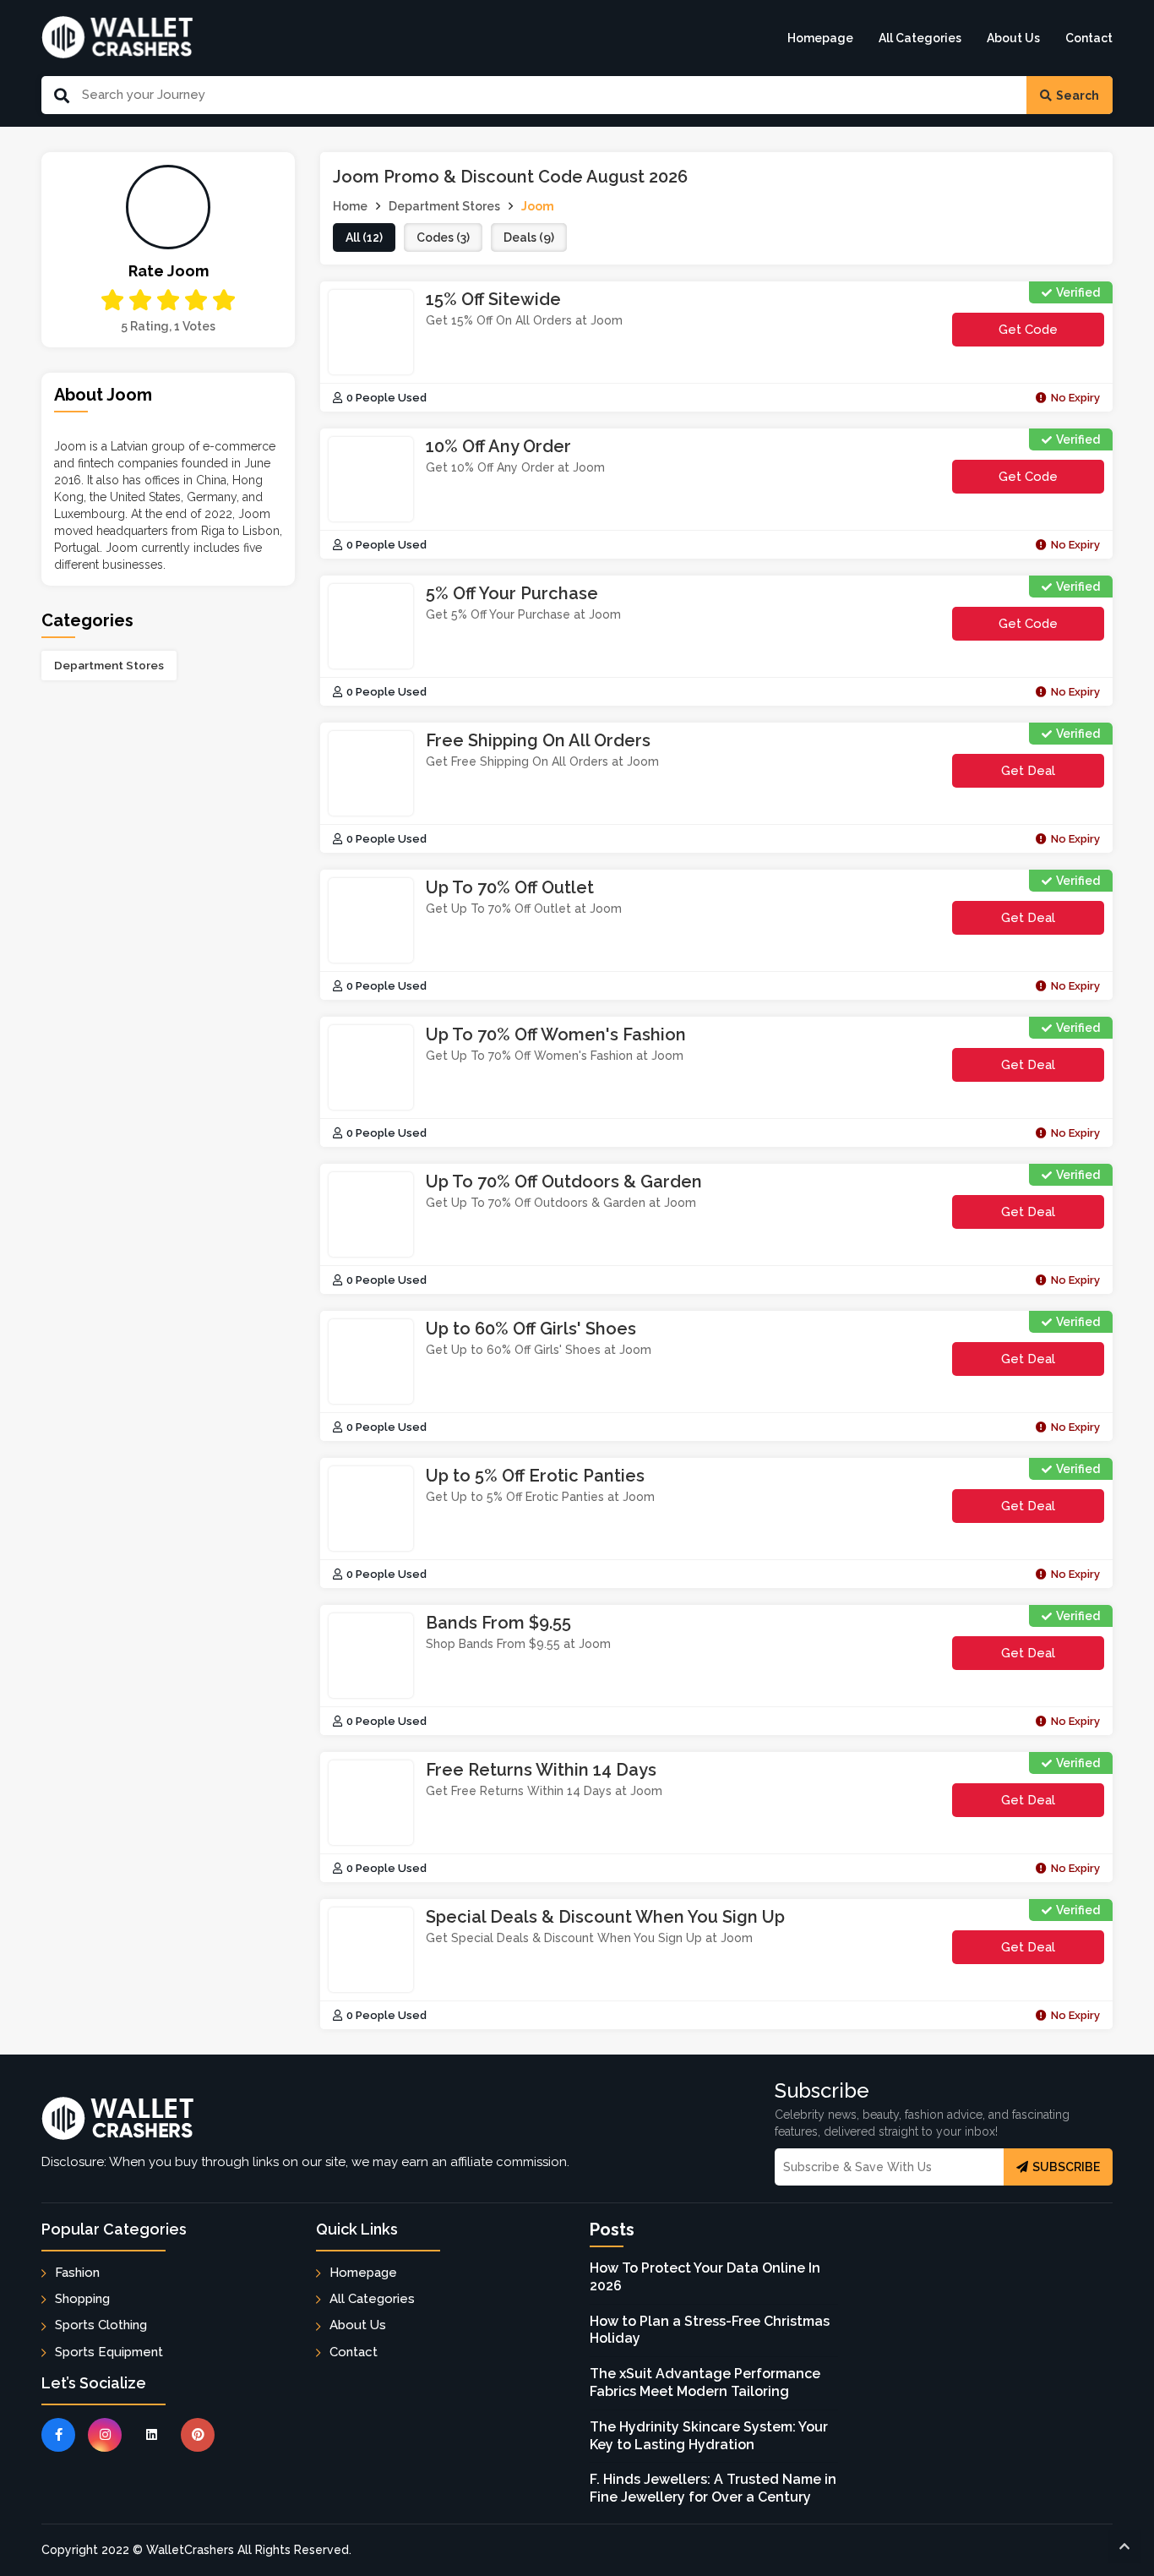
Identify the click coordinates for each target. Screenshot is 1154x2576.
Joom (538, 206)
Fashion (77, 2273)
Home (350, 206)
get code (1048, 334)
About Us (1013, 38)
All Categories (920, 38)
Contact (1089, 38)
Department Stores (109, 665)
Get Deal (1028, 771)
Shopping (82, 2299)
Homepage (820, 38)
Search (1078, 96)
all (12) (364, 237)
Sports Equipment (109, 2352)
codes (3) (443, 237)
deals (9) (529, 237)
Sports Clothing (101, 2325)
